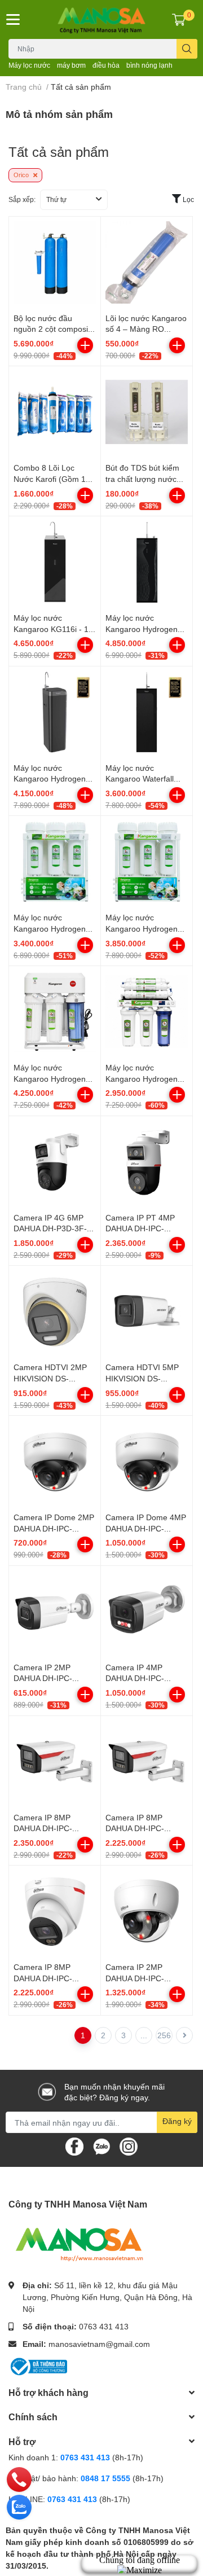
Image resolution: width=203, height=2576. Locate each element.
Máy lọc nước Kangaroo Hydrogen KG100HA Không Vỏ (142, 1078)
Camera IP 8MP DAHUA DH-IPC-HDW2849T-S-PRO (48, 1978)
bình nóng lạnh (149, 65)
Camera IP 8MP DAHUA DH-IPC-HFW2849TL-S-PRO (142, 1828)
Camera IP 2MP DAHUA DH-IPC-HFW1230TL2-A (43, 1678)
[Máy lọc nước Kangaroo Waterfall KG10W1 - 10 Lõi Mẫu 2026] (147, 712)
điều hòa (106, 65)
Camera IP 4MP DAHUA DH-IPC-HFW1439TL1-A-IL (139, 1678)
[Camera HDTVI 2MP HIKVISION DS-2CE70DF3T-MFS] (55, 1311)
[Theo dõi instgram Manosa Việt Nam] (129, 2146)
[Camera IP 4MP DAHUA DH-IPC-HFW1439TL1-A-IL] (147, 1612)
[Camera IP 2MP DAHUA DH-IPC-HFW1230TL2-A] (55, 1612)
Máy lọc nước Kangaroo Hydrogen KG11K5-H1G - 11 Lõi (52, 1078)
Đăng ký (177, 2121)
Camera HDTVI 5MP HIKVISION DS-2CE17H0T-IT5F (142, 1378)
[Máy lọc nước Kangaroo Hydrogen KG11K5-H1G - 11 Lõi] (55, 1012)
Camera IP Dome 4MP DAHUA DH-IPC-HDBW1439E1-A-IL (146, 1528)
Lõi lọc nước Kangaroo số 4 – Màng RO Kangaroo (146, 329)
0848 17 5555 (105, 2478)
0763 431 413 (104, 2326)
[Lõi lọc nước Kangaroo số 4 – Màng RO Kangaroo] (147, 262)
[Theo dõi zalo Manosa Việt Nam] (101, 2146)
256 (164, 2035)
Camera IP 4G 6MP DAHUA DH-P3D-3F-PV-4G (50, 1228)
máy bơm (71, 65)
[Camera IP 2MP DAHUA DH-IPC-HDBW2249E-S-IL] (147, 1911)
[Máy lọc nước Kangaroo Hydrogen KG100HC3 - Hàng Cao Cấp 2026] (147, 562)
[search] (187, 49)
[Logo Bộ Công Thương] (38, 2366)
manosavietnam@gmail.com (99, 2344)
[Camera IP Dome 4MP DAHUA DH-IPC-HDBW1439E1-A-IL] (147, 1462)
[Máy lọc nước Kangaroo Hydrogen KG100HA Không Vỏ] (147, 1012)
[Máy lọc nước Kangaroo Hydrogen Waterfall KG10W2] (55, 712)
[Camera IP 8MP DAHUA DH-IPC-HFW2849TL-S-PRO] (147, 1762)
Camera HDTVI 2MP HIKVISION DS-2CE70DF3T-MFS (50, 1378)
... (144, 2035)
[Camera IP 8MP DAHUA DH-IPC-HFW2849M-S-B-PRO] (55, 1762)
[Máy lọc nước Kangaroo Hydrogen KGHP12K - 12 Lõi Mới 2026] (147, 862)
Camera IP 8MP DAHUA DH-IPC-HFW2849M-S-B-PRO (53, 1828)
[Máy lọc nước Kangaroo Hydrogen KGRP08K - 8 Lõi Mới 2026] (55, 862)
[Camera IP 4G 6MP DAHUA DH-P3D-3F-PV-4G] (55, 1162)
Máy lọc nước (29, 65)
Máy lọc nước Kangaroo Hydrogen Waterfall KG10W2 (50, 779)
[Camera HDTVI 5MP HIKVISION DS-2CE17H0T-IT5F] (147, 1311)
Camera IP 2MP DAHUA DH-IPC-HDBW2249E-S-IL (138, 1978)
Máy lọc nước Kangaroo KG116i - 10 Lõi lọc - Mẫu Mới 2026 (55, 629)
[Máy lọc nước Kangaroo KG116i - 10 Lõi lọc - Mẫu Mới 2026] (55, 562)
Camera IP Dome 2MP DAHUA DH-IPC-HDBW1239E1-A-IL (54, 1528)
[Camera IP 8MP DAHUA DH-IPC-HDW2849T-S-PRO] (55, 1911)
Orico (22, 175)
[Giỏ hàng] (179, 19)
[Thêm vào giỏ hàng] (85, 345)
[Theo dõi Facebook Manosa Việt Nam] (74, 2146)
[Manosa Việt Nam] (101, 19)
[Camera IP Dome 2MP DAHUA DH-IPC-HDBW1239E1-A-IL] (55, 1462)
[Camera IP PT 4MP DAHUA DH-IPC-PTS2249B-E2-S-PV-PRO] (147, 1162)
